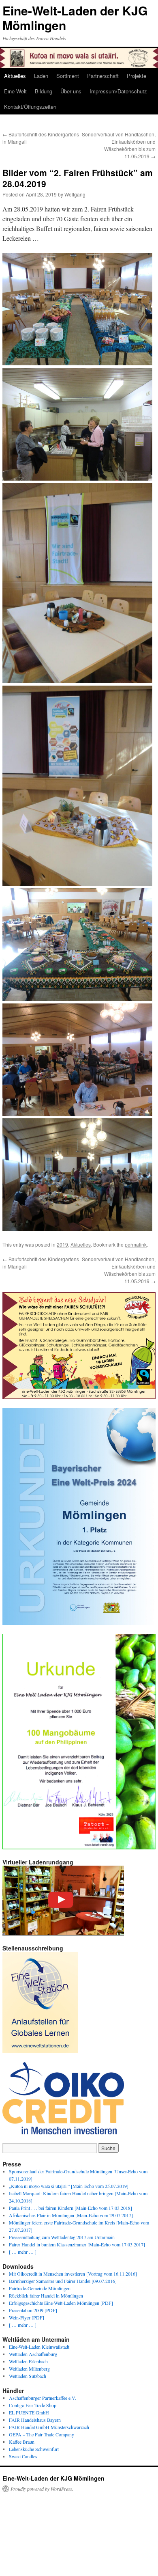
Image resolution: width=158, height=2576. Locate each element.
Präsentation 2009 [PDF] (33, 2310)
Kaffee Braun (22, 2442)
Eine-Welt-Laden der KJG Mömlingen (75, 18)
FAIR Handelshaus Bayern (35, 2420)
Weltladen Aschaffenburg (33, 2354)
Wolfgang (75, 194)
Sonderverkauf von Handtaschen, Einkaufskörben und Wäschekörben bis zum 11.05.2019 (119, 145)
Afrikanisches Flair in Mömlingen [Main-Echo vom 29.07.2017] (71, 2215)
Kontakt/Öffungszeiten (30, 107)
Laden (41, 76)
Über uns (71, 91)
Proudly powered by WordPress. (42, 2489)
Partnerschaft (103, 76)
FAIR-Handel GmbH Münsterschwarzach (49, 2427)
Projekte (137, 76)
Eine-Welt (15, 91)
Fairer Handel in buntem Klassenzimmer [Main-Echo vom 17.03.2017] (77, 2244)
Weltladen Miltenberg (29, 2369)
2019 (62, 1244)
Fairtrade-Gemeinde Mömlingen (40, 2288)
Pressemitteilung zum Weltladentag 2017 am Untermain (62, 2237)
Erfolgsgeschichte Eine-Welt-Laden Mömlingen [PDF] (61, 2303)
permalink (136, 1244)
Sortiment (68, 76)
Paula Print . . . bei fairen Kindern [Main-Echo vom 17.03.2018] (70, 2208)
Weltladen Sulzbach (28, 2376)
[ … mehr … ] (23, 2252)
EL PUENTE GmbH (29, 2412)
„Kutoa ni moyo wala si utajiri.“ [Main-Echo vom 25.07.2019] (69, 2186)
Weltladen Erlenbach (28, 2361)
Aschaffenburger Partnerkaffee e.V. (43, 2398)
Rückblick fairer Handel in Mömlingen (46, 2296)
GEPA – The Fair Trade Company (42, 2434)
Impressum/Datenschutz (118, 91)
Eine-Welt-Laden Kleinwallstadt (39, 2347)
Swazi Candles (23, 2456)
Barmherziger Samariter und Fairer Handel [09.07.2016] (63, 2281)
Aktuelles (15, 76)
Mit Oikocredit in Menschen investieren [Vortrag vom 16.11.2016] (73, 2274)
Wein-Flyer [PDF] (27, 2317)
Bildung (44, 91)
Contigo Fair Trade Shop (33, 2405)
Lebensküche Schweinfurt (34, 2449)
